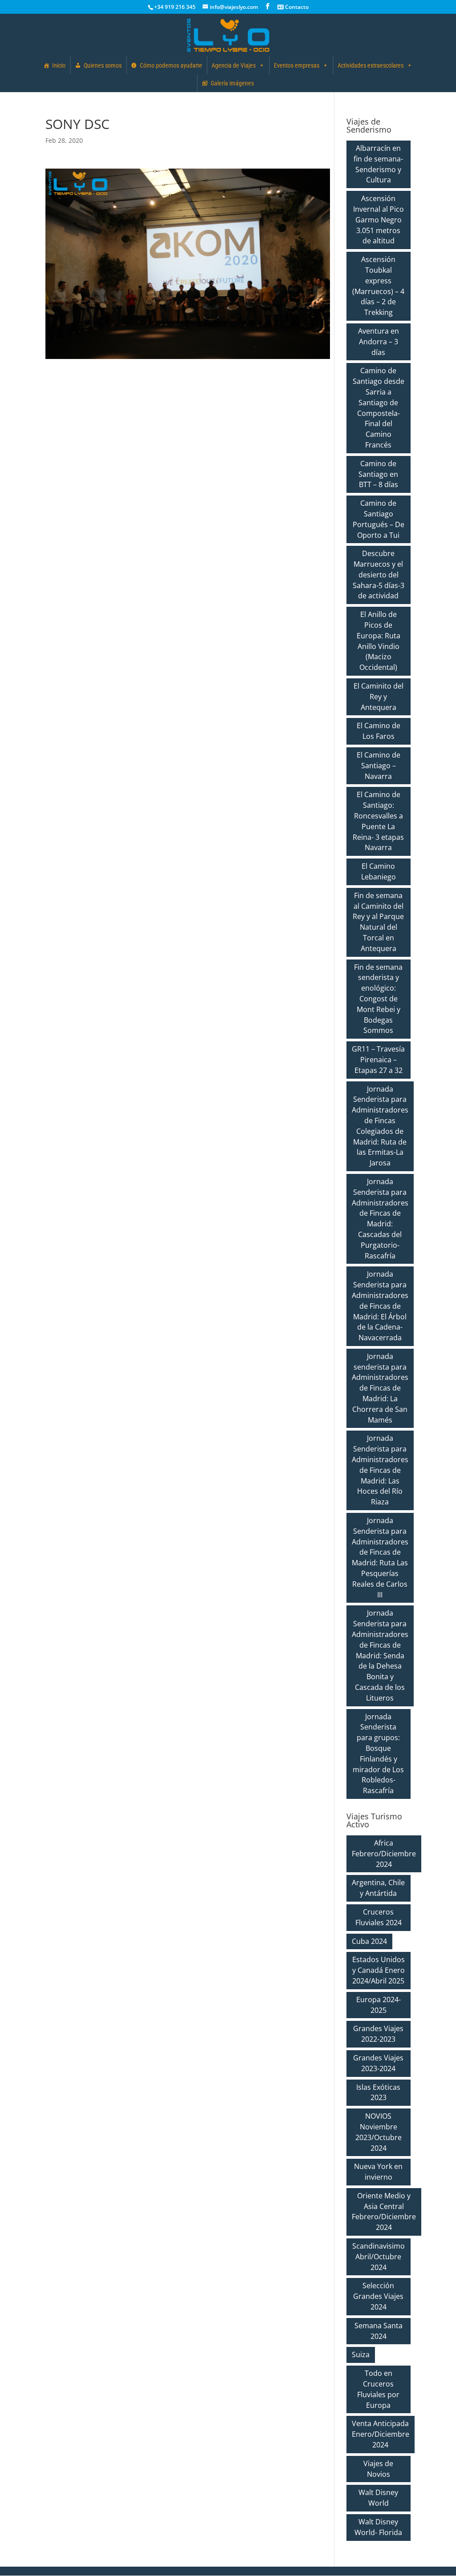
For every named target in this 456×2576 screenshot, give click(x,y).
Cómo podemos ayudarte (171, 65)
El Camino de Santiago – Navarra (379, 766)
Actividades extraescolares (370, 65)
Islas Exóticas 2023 (378, 2092)
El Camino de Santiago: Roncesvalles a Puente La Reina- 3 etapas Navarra (378, 821)
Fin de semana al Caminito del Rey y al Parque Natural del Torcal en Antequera (378, 922)
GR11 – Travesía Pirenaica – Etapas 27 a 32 (378, 1060)
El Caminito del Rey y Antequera (379, 697)
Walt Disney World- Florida (378, 2527)
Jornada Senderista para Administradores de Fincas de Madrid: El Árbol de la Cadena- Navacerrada (380, 1306)
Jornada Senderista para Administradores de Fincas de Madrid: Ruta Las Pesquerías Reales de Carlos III (380, 1558)
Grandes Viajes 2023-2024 (378, 2063)
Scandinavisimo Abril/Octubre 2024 (379, 2257)
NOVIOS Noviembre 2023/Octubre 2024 (379, 2132)
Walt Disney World (378, 2498)
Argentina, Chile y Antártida (378, 1888)
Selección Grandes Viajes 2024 (378, 2296)
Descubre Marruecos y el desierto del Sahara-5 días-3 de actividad (379, 574)
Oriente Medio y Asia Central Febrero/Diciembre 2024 (384, 2211)
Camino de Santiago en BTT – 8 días (378, 474)
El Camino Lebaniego (379, 871)
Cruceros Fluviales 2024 (379, 1917)
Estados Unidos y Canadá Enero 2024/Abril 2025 (379, 1970)
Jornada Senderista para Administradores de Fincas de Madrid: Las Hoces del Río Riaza (380, 1470)
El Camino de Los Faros (379, 731)
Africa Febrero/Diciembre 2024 (384, 1854)
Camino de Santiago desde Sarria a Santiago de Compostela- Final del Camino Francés (379, 408)
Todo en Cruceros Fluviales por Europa (378, 2389)
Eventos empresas (297, 65)
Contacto (296, 7)
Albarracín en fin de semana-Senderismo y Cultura (378, 164)
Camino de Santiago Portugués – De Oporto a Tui (379, 519)
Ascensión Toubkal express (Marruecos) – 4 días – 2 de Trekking (378, 286)
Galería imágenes (232, 83)
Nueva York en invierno (378, 2172)
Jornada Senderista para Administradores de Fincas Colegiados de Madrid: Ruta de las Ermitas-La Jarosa (380, 1126)
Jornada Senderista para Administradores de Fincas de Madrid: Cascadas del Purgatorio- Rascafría (380, 1219)
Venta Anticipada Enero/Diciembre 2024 (381, 2434)
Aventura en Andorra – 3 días (379, 342)
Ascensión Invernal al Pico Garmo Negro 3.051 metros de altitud (379, 220)
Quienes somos (103, 65)
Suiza (361, 2354)
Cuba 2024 (369, 1941)
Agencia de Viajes (234, 65)
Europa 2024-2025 (379, 2005)
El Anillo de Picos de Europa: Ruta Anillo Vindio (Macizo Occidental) (379, 641)
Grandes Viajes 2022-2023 (378, 2034)
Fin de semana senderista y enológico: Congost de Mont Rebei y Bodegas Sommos (378, 999)
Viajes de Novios (378, 2469)
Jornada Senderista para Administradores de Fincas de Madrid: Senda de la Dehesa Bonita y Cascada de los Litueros (380, 1655)
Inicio (59, 65)
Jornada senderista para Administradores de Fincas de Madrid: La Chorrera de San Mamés (380, 1388)
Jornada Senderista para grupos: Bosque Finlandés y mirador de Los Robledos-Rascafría (378, 1754)
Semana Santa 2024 (379, 2331)
